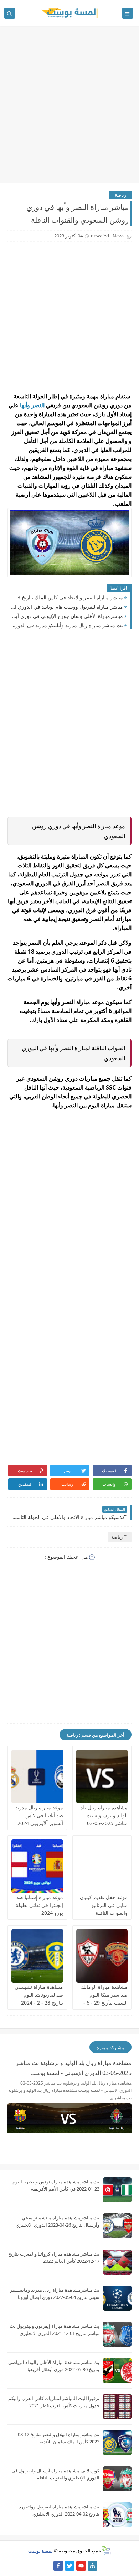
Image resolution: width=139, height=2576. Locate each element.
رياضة (120, 195)
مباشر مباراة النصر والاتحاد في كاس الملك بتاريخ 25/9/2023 (67, 597)
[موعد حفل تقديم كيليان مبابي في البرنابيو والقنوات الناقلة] (102, 1866)
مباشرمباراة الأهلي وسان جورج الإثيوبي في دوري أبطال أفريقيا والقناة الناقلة (67, 616)
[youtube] (81, 2566)
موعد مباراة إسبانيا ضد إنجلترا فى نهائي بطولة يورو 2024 (39, 1905)
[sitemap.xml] (47, 2566)
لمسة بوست (40, 2551)
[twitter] (70, 2566)
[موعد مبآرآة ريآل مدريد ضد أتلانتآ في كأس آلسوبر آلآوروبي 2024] (37, 1776)
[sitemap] (92, 2566)
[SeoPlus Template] (106, 2551)
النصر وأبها (32, 405)
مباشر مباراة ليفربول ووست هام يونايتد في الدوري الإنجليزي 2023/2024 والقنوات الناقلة (67, 607)
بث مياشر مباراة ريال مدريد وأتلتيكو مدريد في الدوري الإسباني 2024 (67, 625)
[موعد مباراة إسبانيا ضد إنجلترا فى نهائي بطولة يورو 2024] (37, 1866)
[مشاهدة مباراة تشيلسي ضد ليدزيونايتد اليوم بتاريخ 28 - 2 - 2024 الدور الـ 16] (37, 1956)
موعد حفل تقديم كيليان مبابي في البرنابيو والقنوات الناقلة (104, 1905)
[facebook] (58, 2566)
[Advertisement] (69, 108)
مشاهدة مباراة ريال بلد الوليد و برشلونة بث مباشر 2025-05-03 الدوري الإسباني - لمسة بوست (103, 1823)
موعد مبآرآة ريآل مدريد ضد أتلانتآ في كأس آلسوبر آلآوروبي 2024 (39, 1815)
